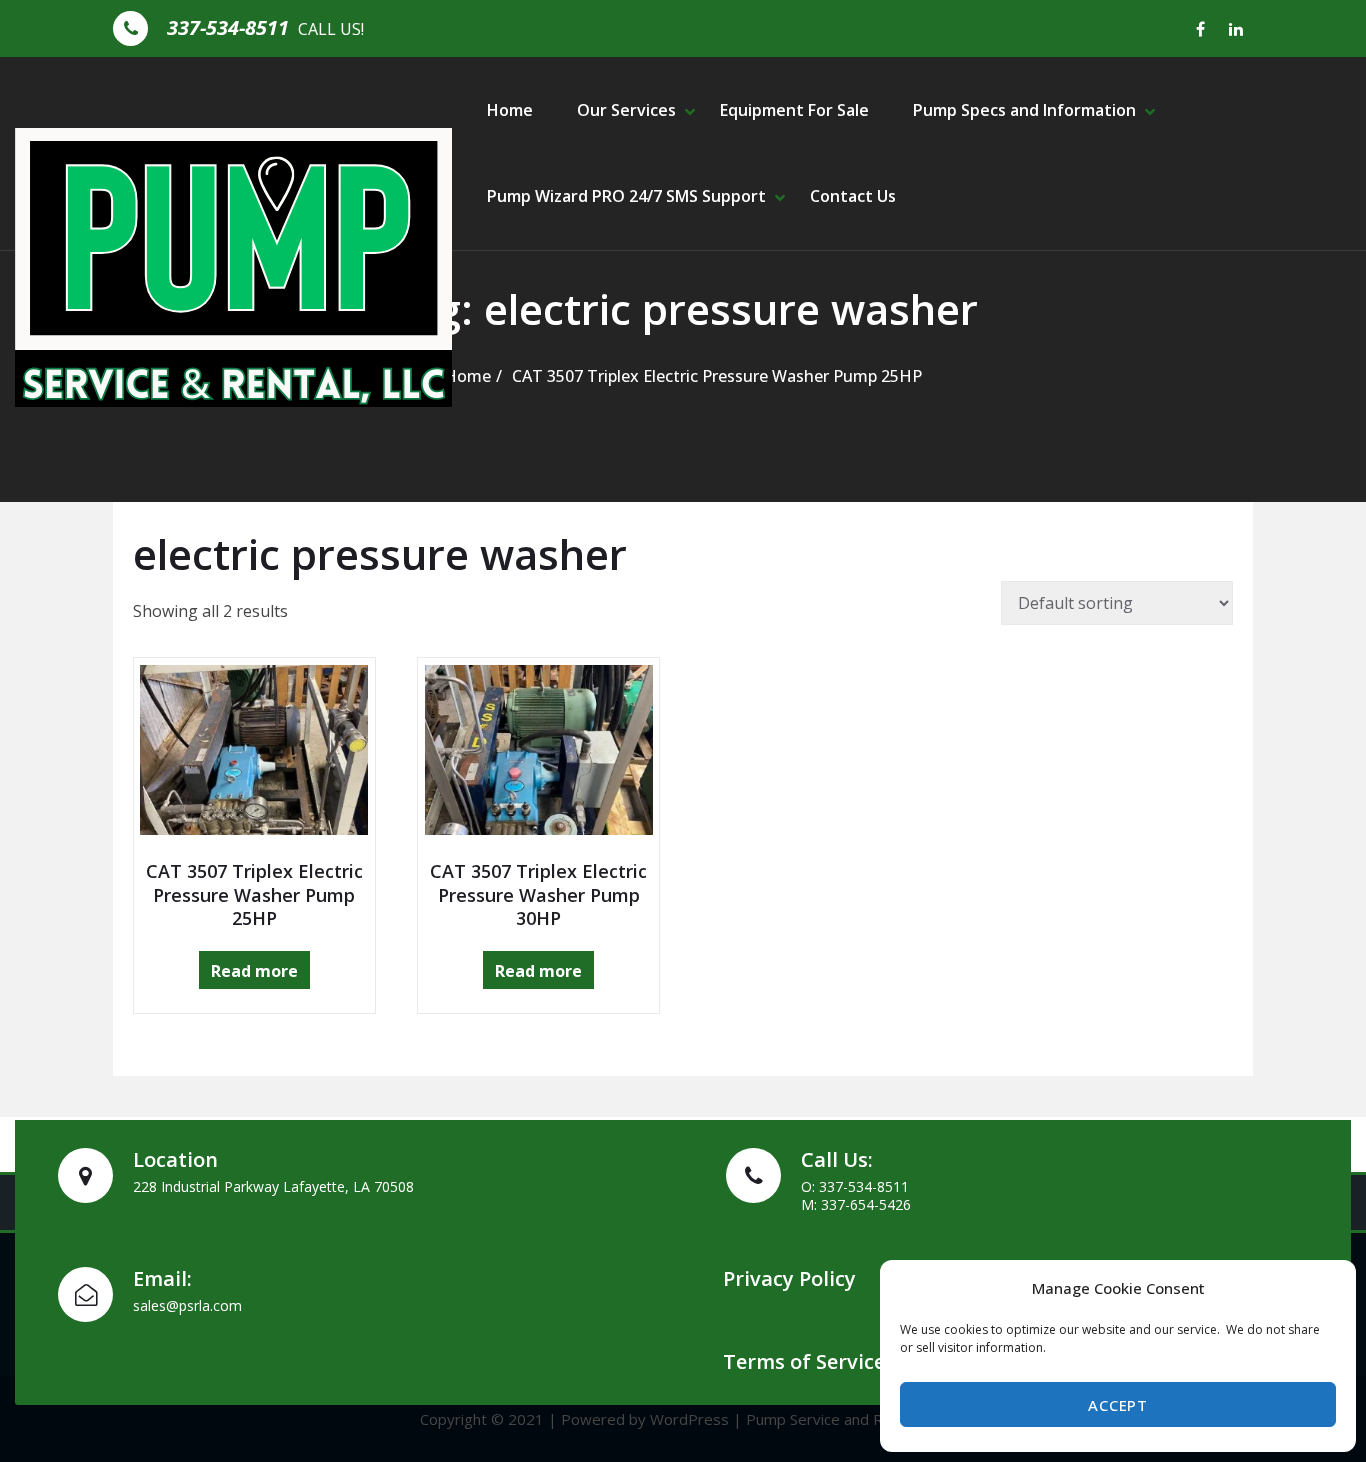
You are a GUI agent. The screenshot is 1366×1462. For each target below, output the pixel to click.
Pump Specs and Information (1024, 110)
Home (510, 110)
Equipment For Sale (794, 110)
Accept (1117, 1405)
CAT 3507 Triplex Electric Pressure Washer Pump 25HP (717, 376)
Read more (254, 971)
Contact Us (853, 196)
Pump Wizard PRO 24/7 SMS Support (626, 196)
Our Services (626, 110)
